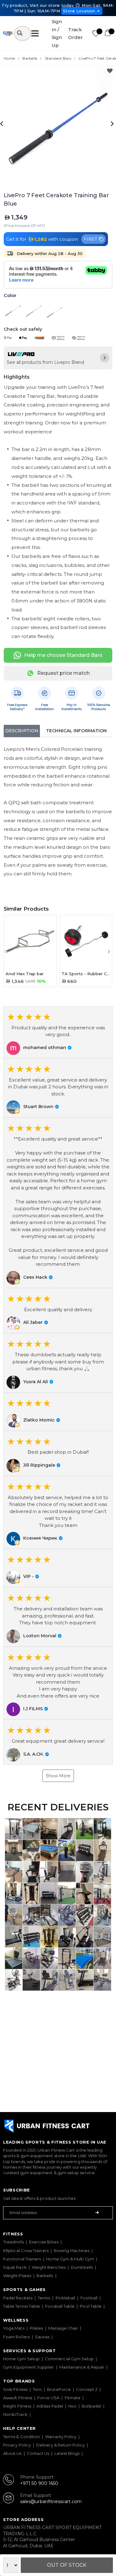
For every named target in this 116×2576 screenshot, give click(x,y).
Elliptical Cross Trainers (26, 2251)
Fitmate (73, 2398)
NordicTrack (15, 2414)
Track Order (75, 34)
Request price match (63, 673)
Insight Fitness (17, 2406)
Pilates (37, 2328)
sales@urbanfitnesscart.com (51, 2502)
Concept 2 (87, 2389)
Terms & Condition (21, 2437)
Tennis (44, 2298)
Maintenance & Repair (82, 2367)
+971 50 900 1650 (39, 2483)
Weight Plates (17, 2276)
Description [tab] (22, 731)
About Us (12, 2453)
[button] (58, 1032)
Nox (72, 2406)
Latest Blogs (67, 2453)
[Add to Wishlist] (110, 71)
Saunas (42, 2337)
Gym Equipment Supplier (29, 2367)
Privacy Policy (17, 2445)
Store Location (79, 11)
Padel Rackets (18, 2298)
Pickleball (66, 2298)
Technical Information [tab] (76, 731)
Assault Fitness (18, 2398)
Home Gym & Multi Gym (70, 2259)
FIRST (91, 239)
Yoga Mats (14, 2328)
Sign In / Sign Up (57, 33)
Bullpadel (91, 2406)
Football (89, 2298)
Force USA (48, 2398)
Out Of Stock (67, 2565)
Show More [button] (58, 1776)
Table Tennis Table (21, 2306)
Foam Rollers (16, 2337)
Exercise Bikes (44, 2242)
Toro (37, 2389)
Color (10, 296)
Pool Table (91, 2306)
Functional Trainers (22, 2259)
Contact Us (38, 2453)
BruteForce (59, 2389)
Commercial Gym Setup (69, 2359)
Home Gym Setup (21, 2359)
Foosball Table (60, 2306)
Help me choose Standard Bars (63, 655)
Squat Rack (15, 2267)
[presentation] (3, 123)
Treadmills (13, 2242)
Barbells (45, 2276)
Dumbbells (82, 2267)
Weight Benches (49, 2267)
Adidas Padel (50, 2406)
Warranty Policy (61, 2437)
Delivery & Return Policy (60, 2445)
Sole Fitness (15, 2389)
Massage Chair (63, 2328)
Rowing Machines (72, 2251)
